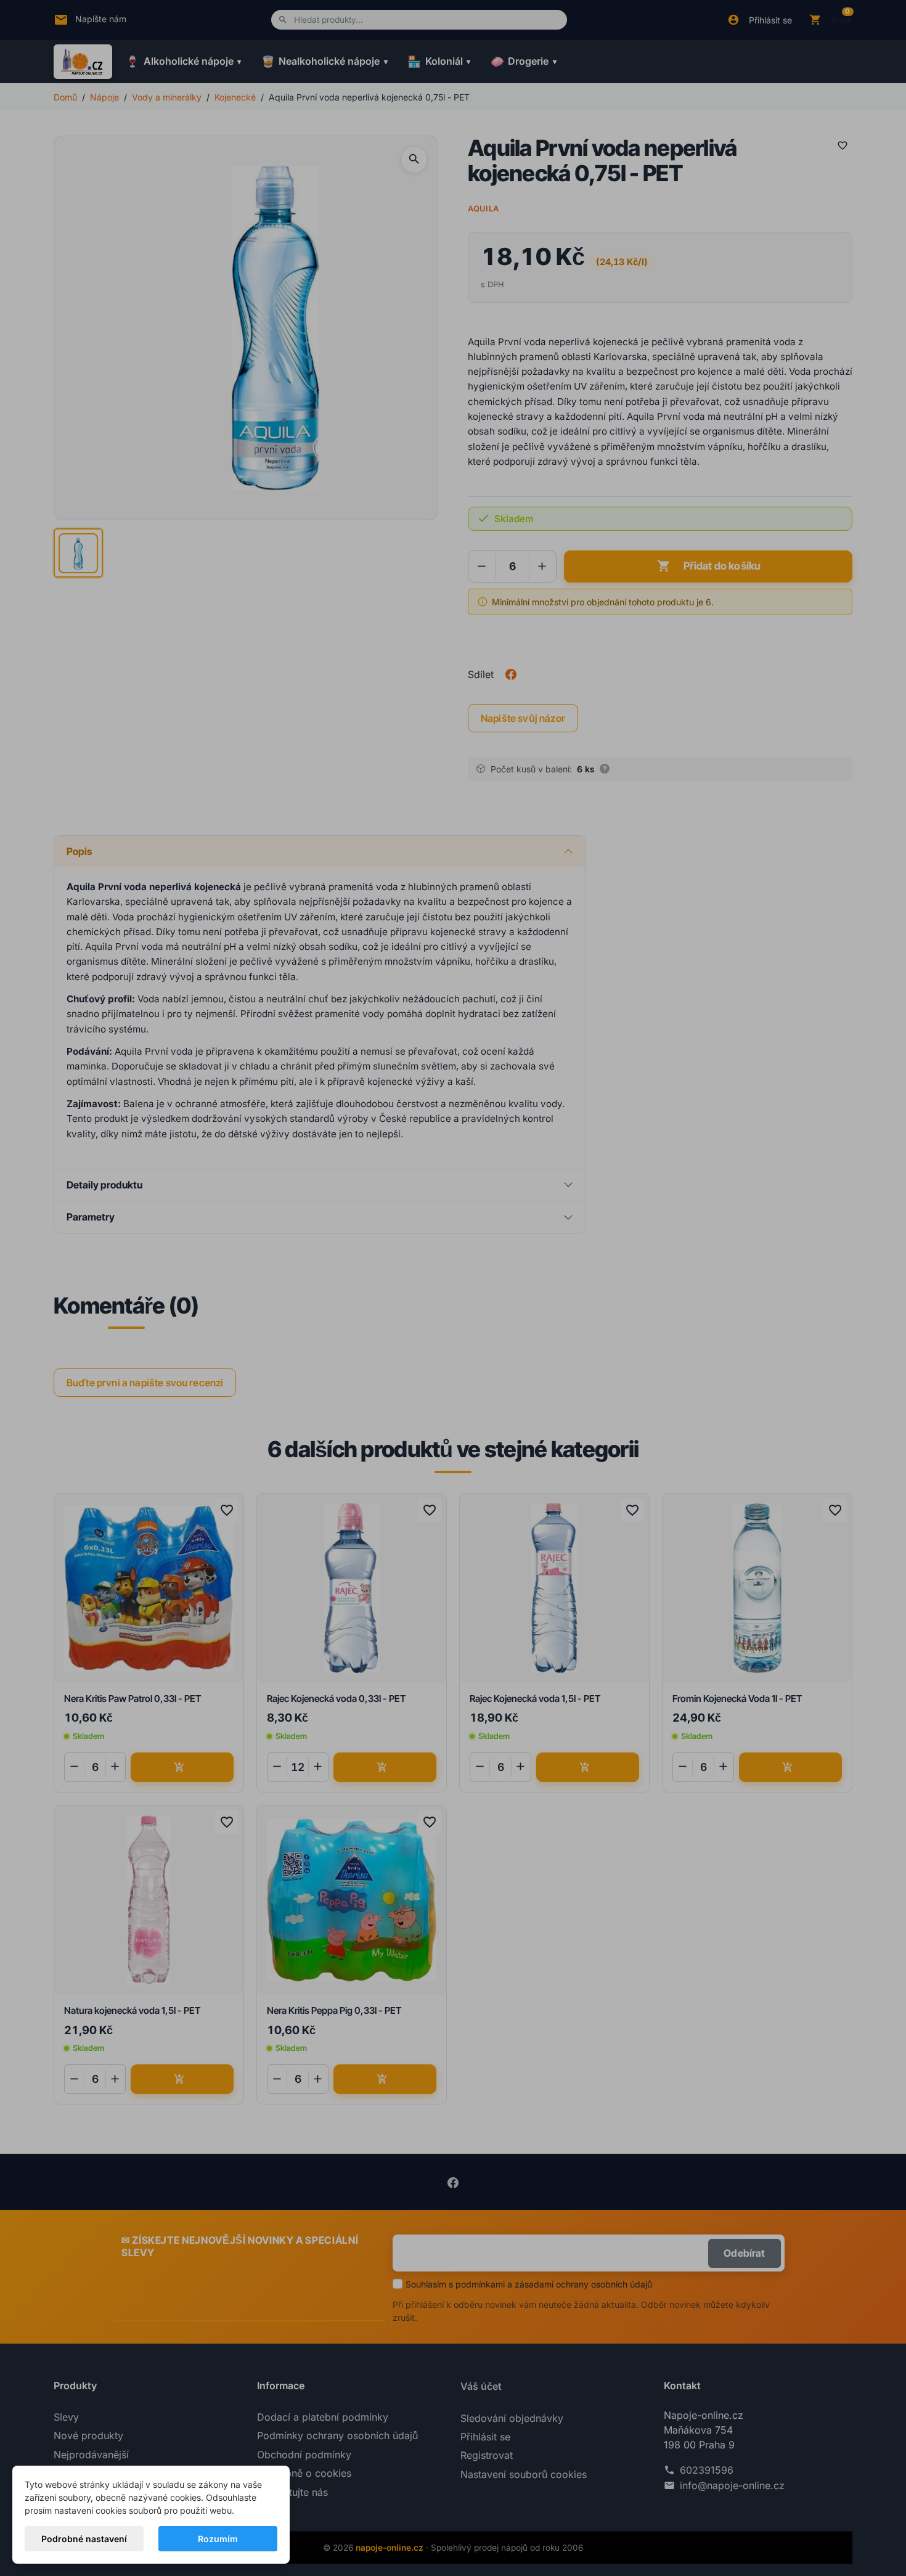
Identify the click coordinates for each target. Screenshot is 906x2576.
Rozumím (218, 2539)
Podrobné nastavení (84, 2539)
